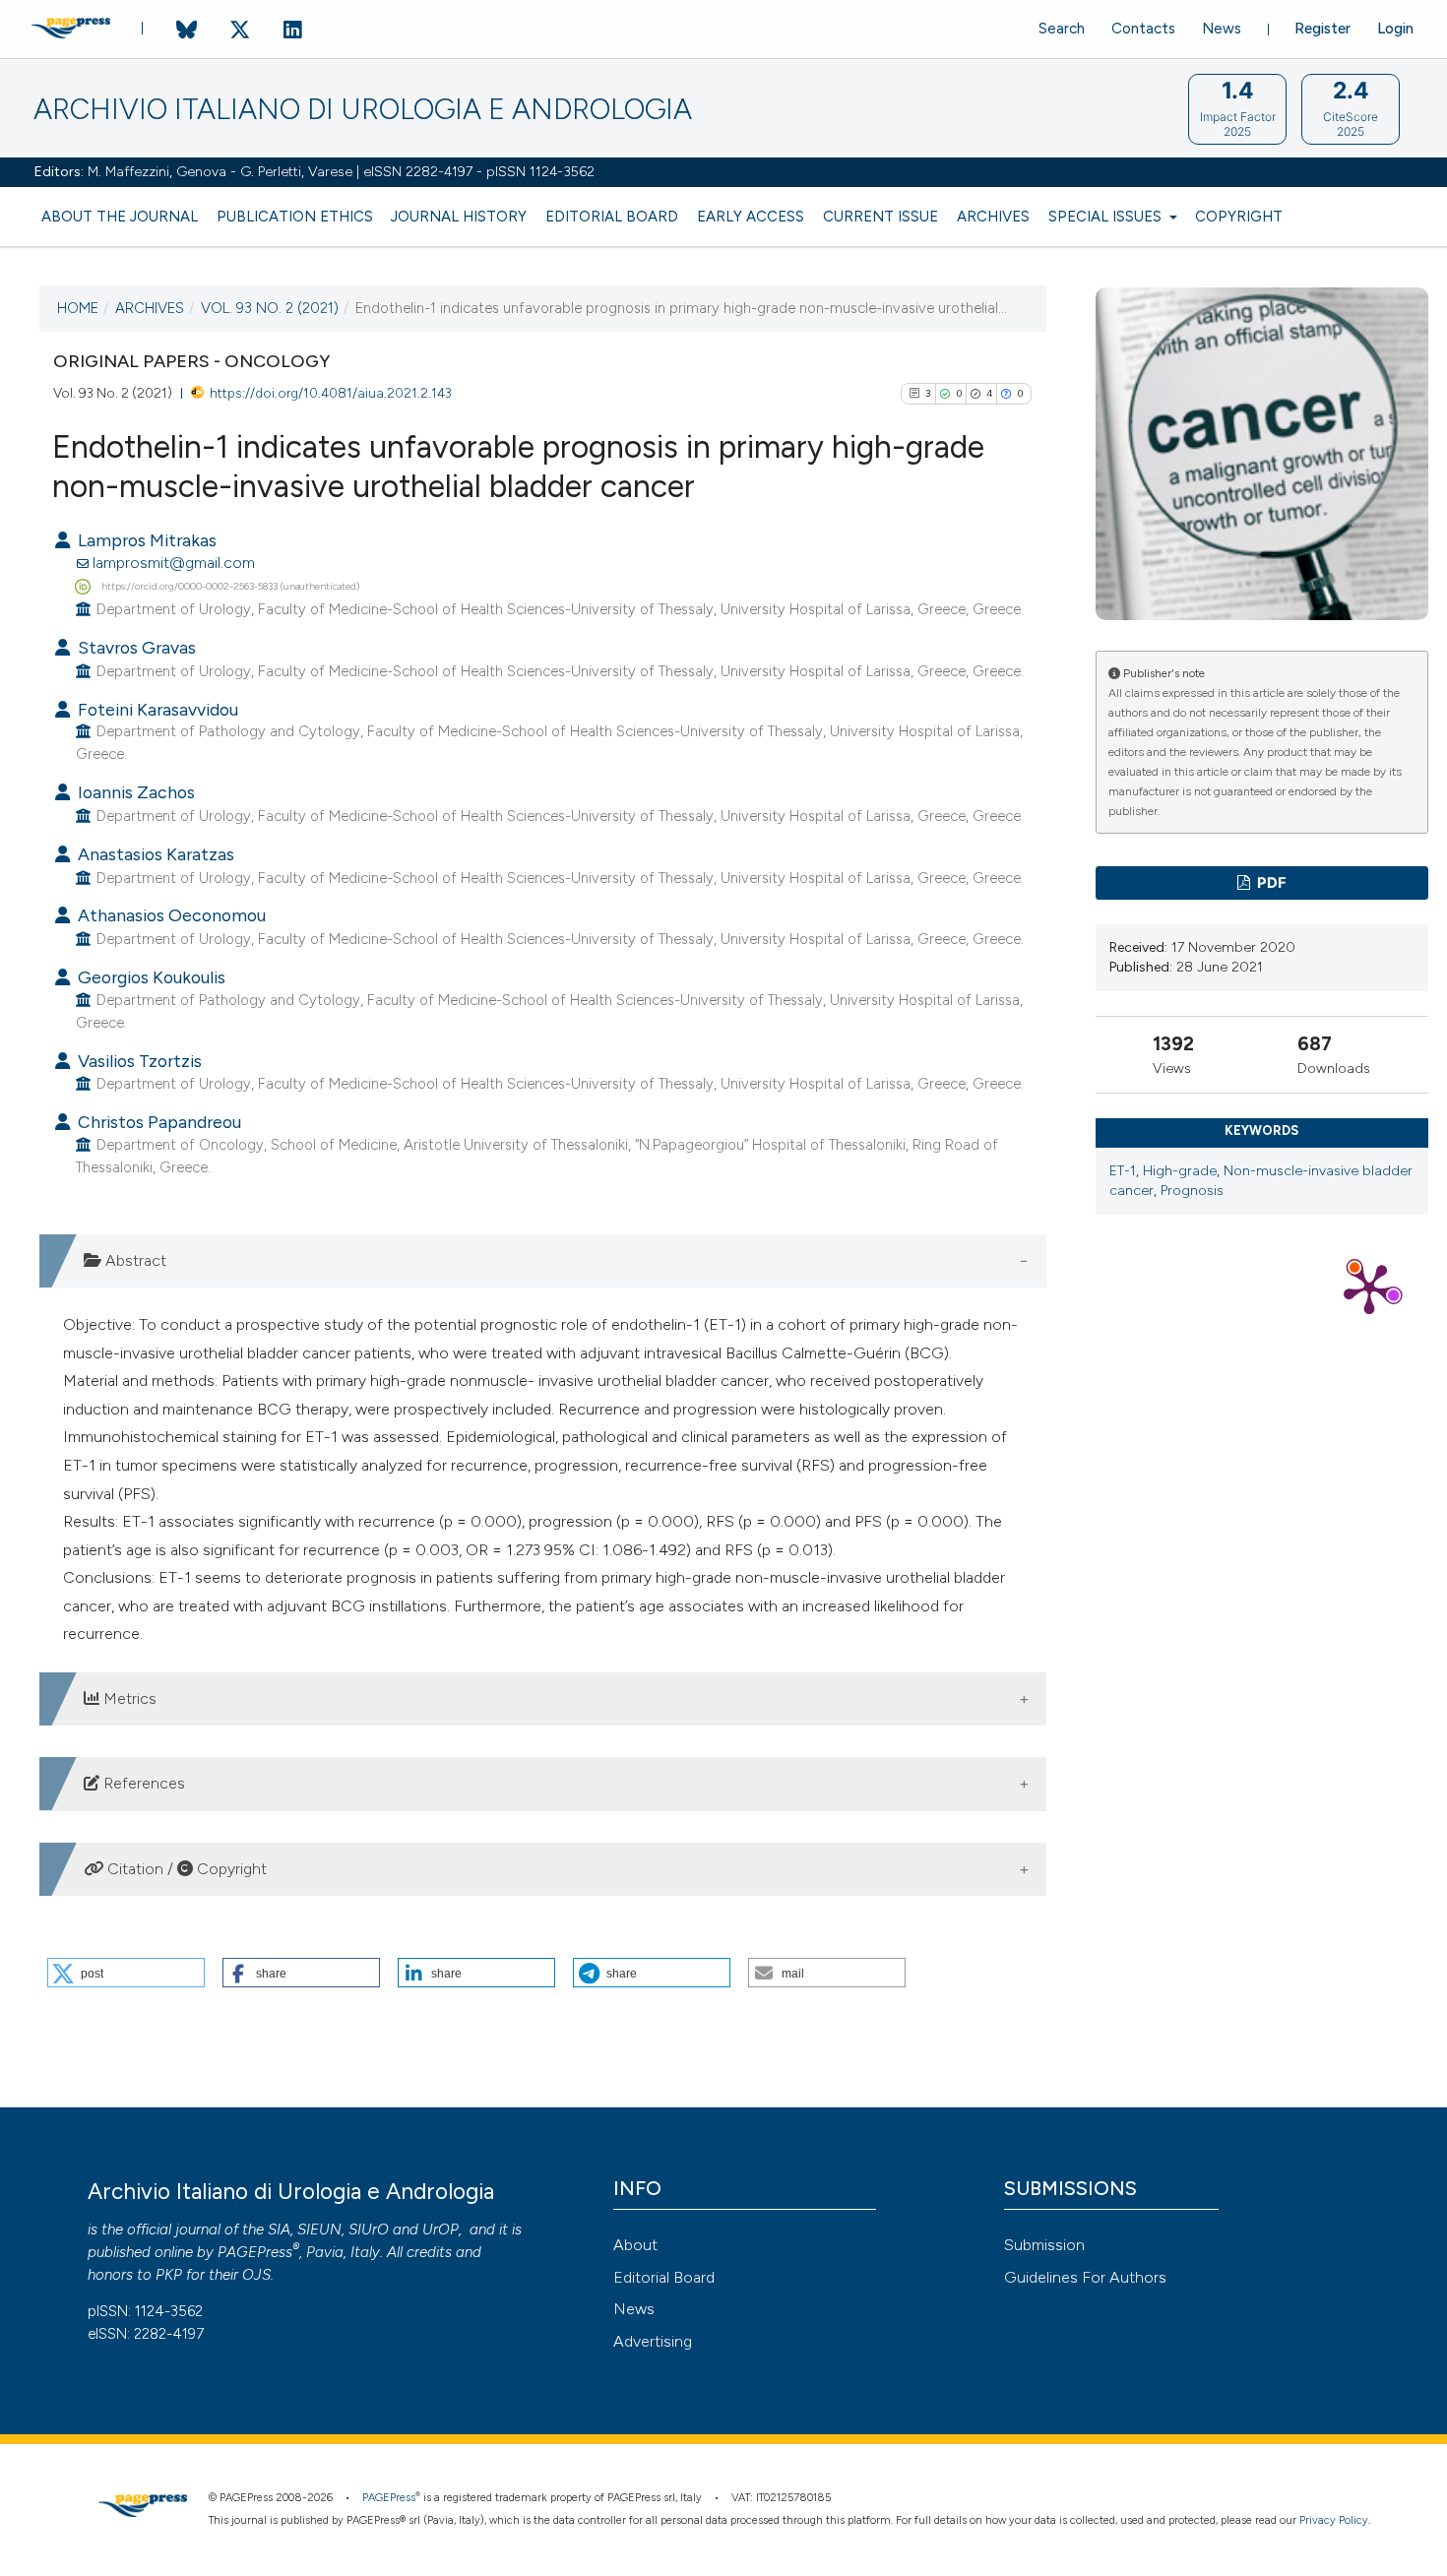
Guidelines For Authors (1085, 2277)
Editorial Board (612, 217)
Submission (1044, 2245)
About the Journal (120, 217)
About (635, 2245)
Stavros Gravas (135, 647)
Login (1395, 29)
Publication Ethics (295, 217)
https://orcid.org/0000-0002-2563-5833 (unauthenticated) (230, 585)
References (142, 1783)
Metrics (128, 1698)
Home (78, 308)
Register (1322, 29)
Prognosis (1192, 1191)
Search (1062, 29)
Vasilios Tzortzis (138, 1061)
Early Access (751, 217)
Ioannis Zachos (134, 792)
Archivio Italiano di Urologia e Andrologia (363, 110)
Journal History (459, 217)
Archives (993, 217)
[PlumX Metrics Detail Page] (1369, 1288)
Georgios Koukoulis (150, 977)
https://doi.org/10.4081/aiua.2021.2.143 (331, 393)
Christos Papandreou (157, 1122)
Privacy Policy (1334, 2520)
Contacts (1143, 29)
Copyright (1239, 217)
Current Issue (881, 217)
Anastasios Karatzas (154, 854)
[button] (126, 1973)
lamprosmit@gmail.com (174, 563)
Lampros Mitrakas (145, 540)
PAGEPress (255, 2252)
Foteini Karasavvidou (156, 709)
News (1222, 29)
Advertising (653, 2341)
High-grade (1180, 1171)
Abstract (134, 1260)
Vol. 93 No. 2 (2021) (270, 308)
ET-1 (1123, 1171)
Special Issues (1107, 217)
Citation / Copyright (185, 1869)
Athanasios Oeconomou (170, 915)
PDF (1270, 883)
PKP (169, 2275)
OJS (256, 2275)
